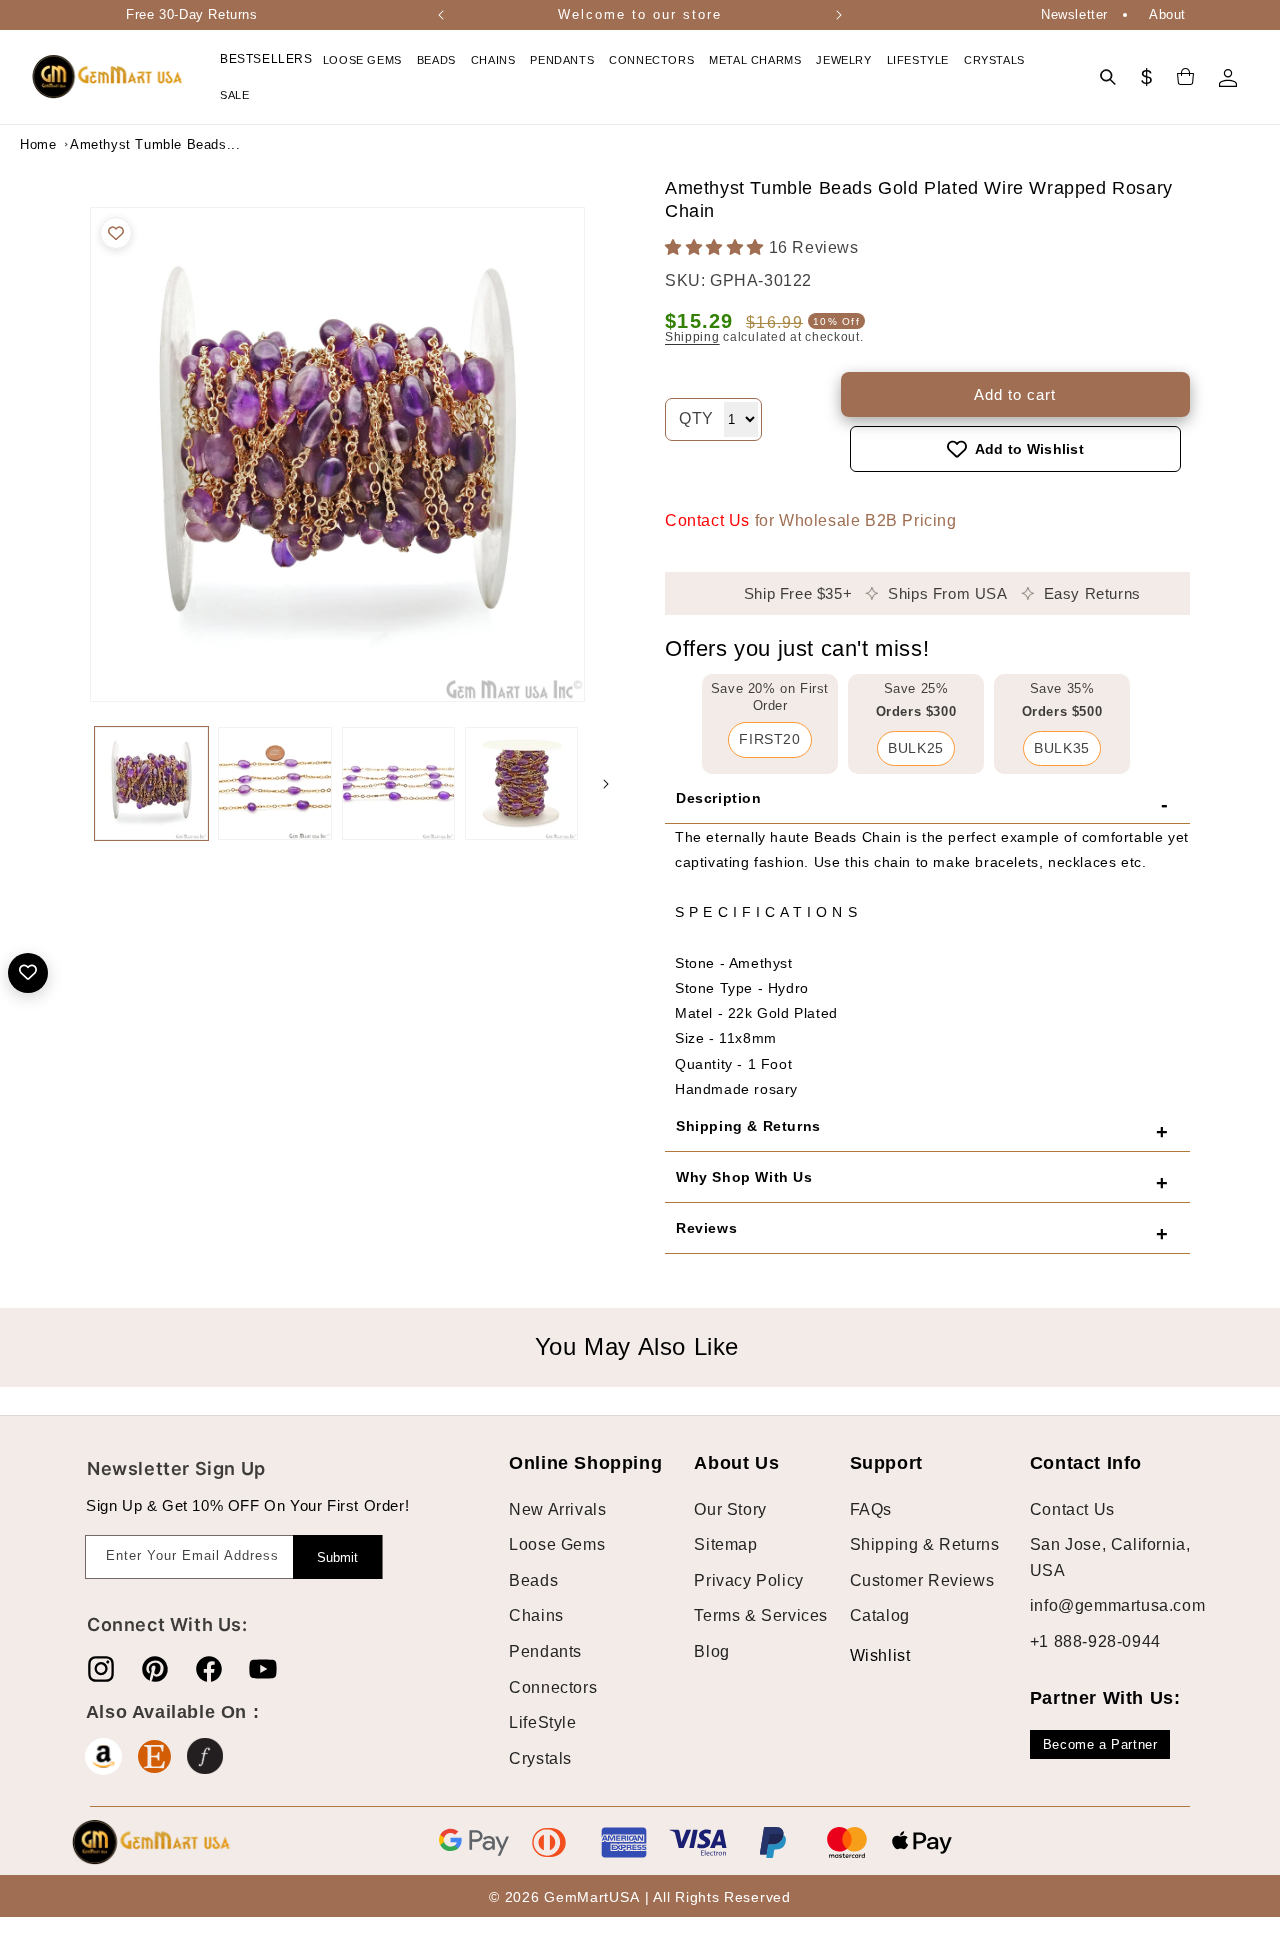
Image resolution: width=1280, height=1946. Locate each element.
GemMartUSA (591, 1897)
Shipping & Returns (925, 1544)
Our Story (730, 1509)
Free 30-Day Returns (191, 14)
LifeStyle (542, 1722)
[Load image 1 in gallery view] (151, 783)
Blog (711, 1651)
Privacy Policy (748, 1580)
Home (38, 144)
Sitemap (725, 1544)
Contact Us (707, 520)
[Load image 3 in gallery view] (398, 783)
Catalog (880, 1615)
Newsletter (1074, 14)
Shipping (692, 337)
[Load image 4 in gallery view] (521, 783)
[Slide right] (606, 784)
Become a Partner (1100, 1744)
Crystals (540, 1758)
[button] (365, 60)
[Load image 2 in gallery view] (274, 783)
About (1167, 14)
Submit (337, 1557)
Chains (536, 1615)
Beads (533, 1580)
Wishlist (865, 1655)
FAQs (871, 1509)
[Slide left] (70, 784)
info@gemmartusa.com (1117, 1605)
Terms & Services (761, 1615)
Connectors (553, 1687)
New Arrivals (557, 1509)
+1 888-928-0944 (1095, 1641)
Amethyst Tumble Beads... (120, 144)
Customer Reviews (922, 1580)
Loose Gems (557, 1544)
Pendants (545, 1651)
